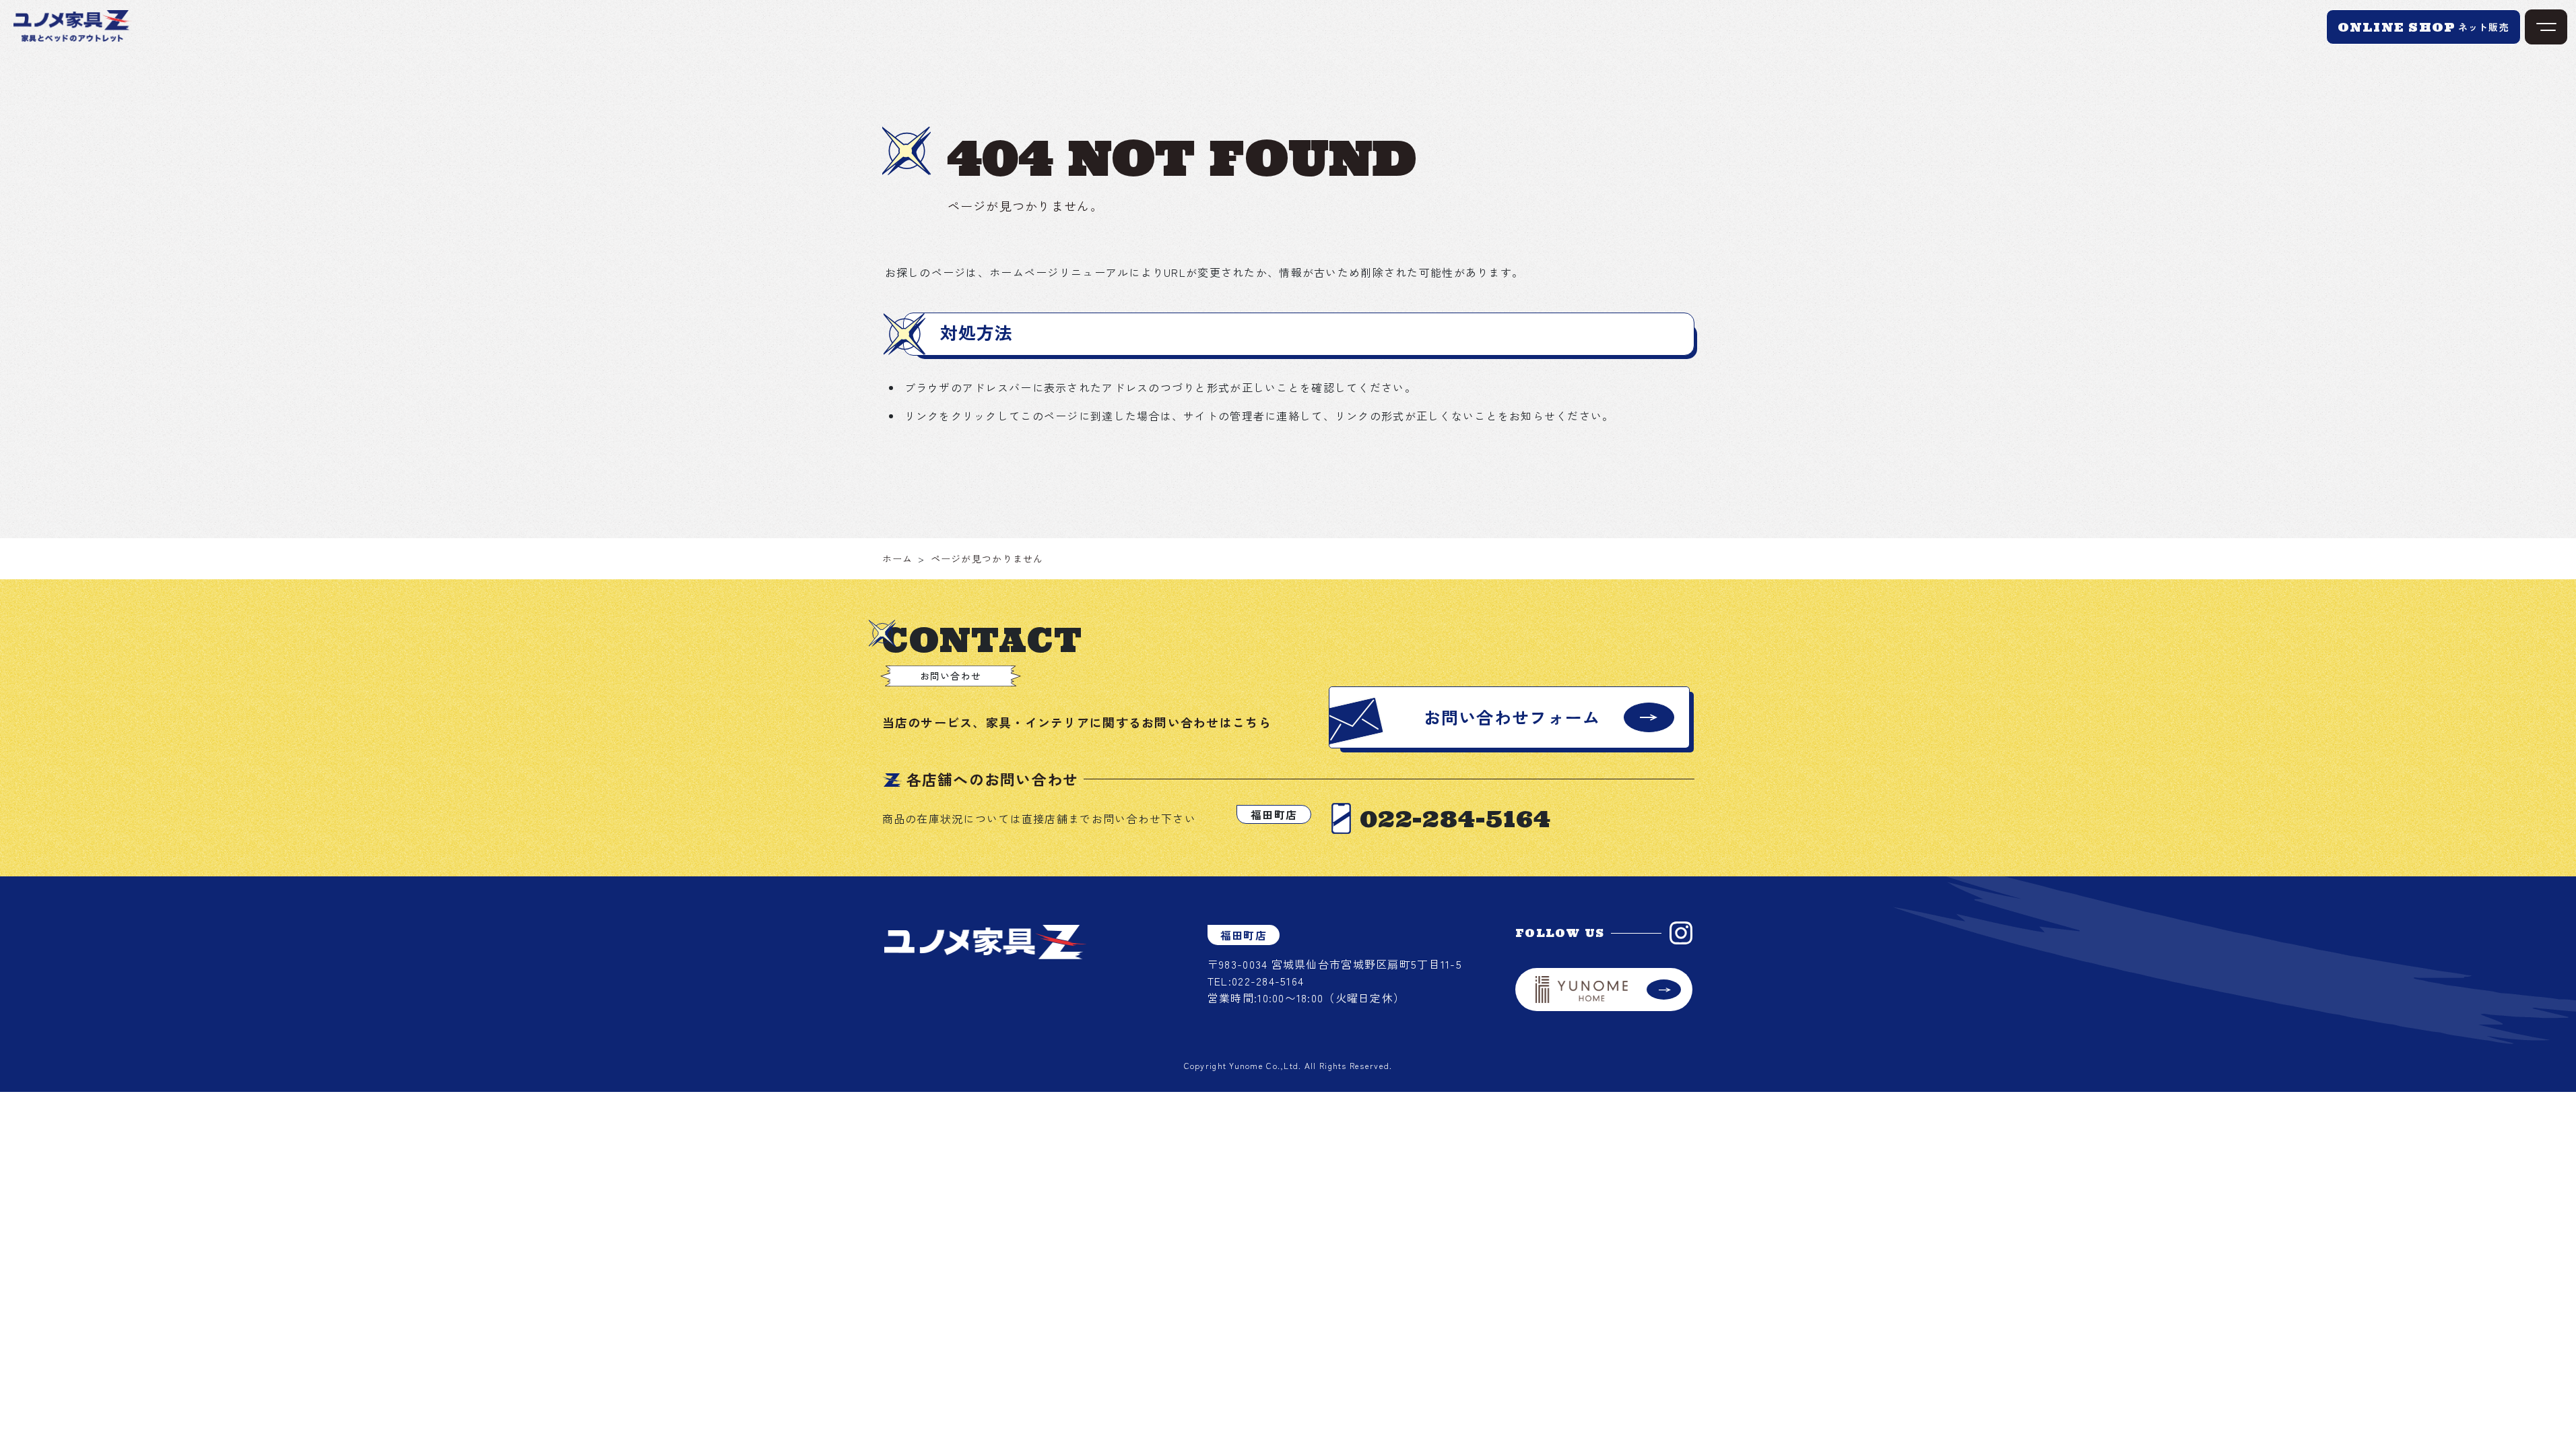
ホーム (898, 558)
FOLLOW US (1560, 933)
